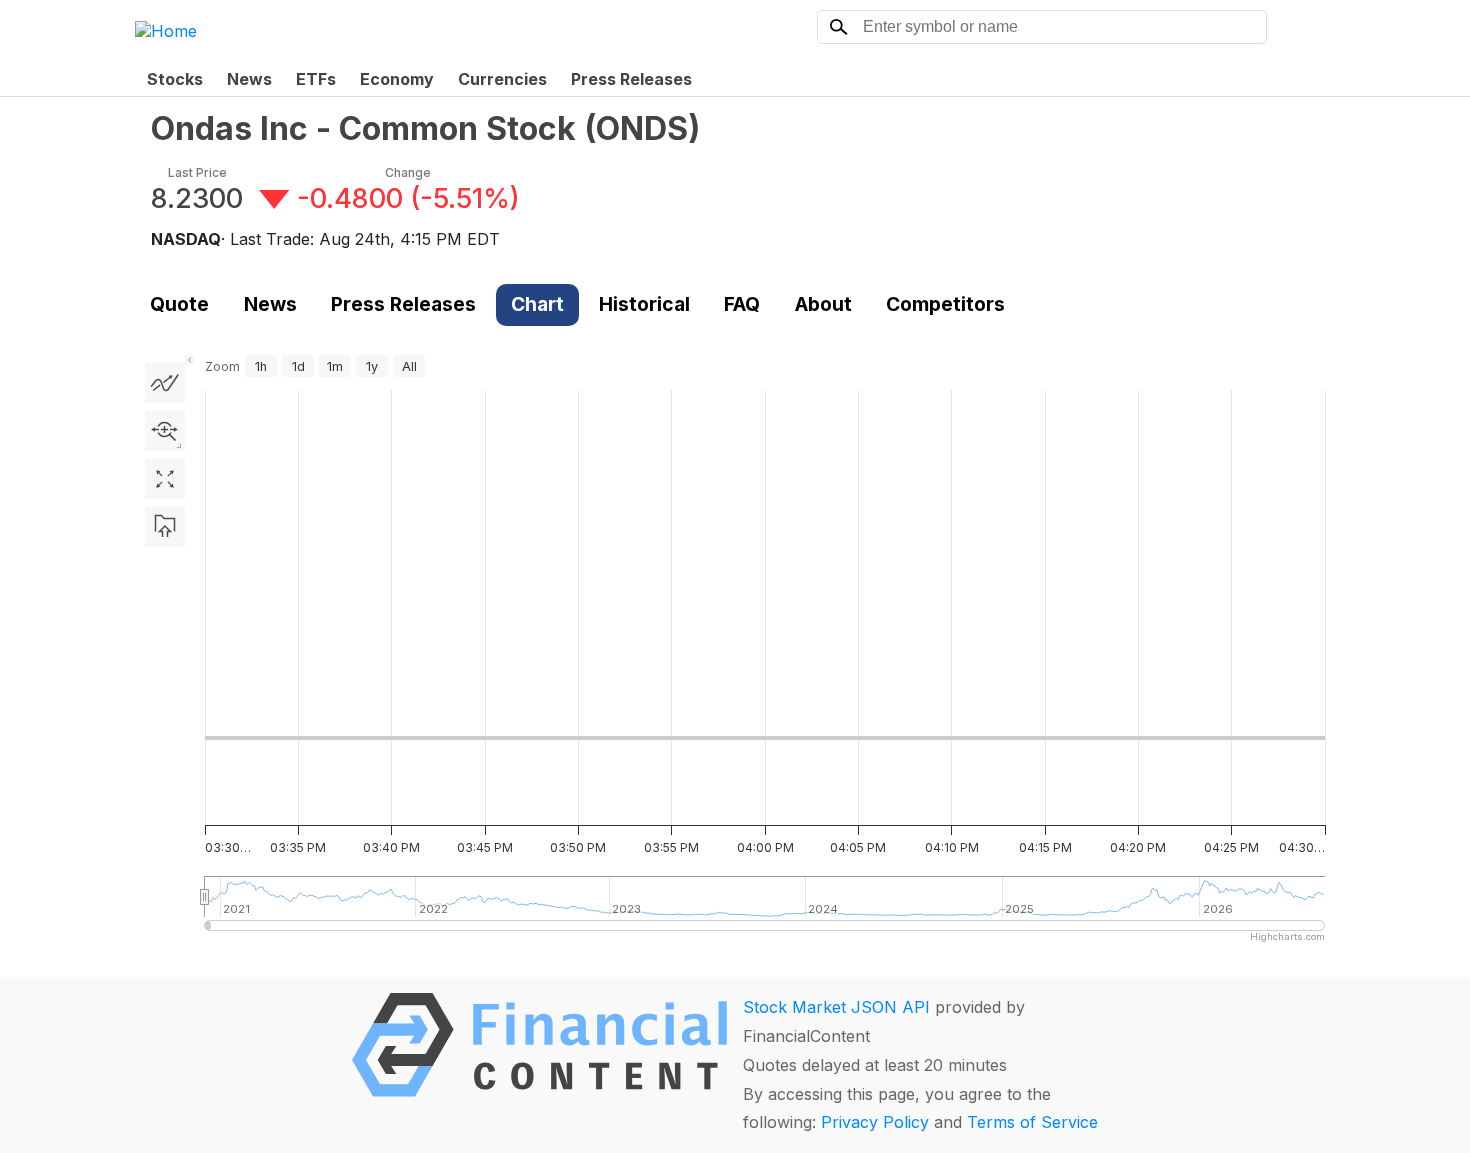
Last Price (197, 172)
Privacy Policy (875, 1122)
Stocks (175, 79)
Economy (397, 79)
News (249, 79)
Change (408, 172)
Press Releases (631, 79)
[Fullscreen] (165, 479)
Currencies (502, 79)
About (823, 304)
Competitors (945, 304)
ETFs (316, 79)
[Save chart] (165, 527)
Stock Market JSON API (836, 1007)
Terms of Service (1032, 1122)
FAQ (742, 304)
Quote (179, 304)
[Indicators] (165, 383)
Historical (644, 304)
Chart (537, 304)
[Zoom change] (165, 431)
